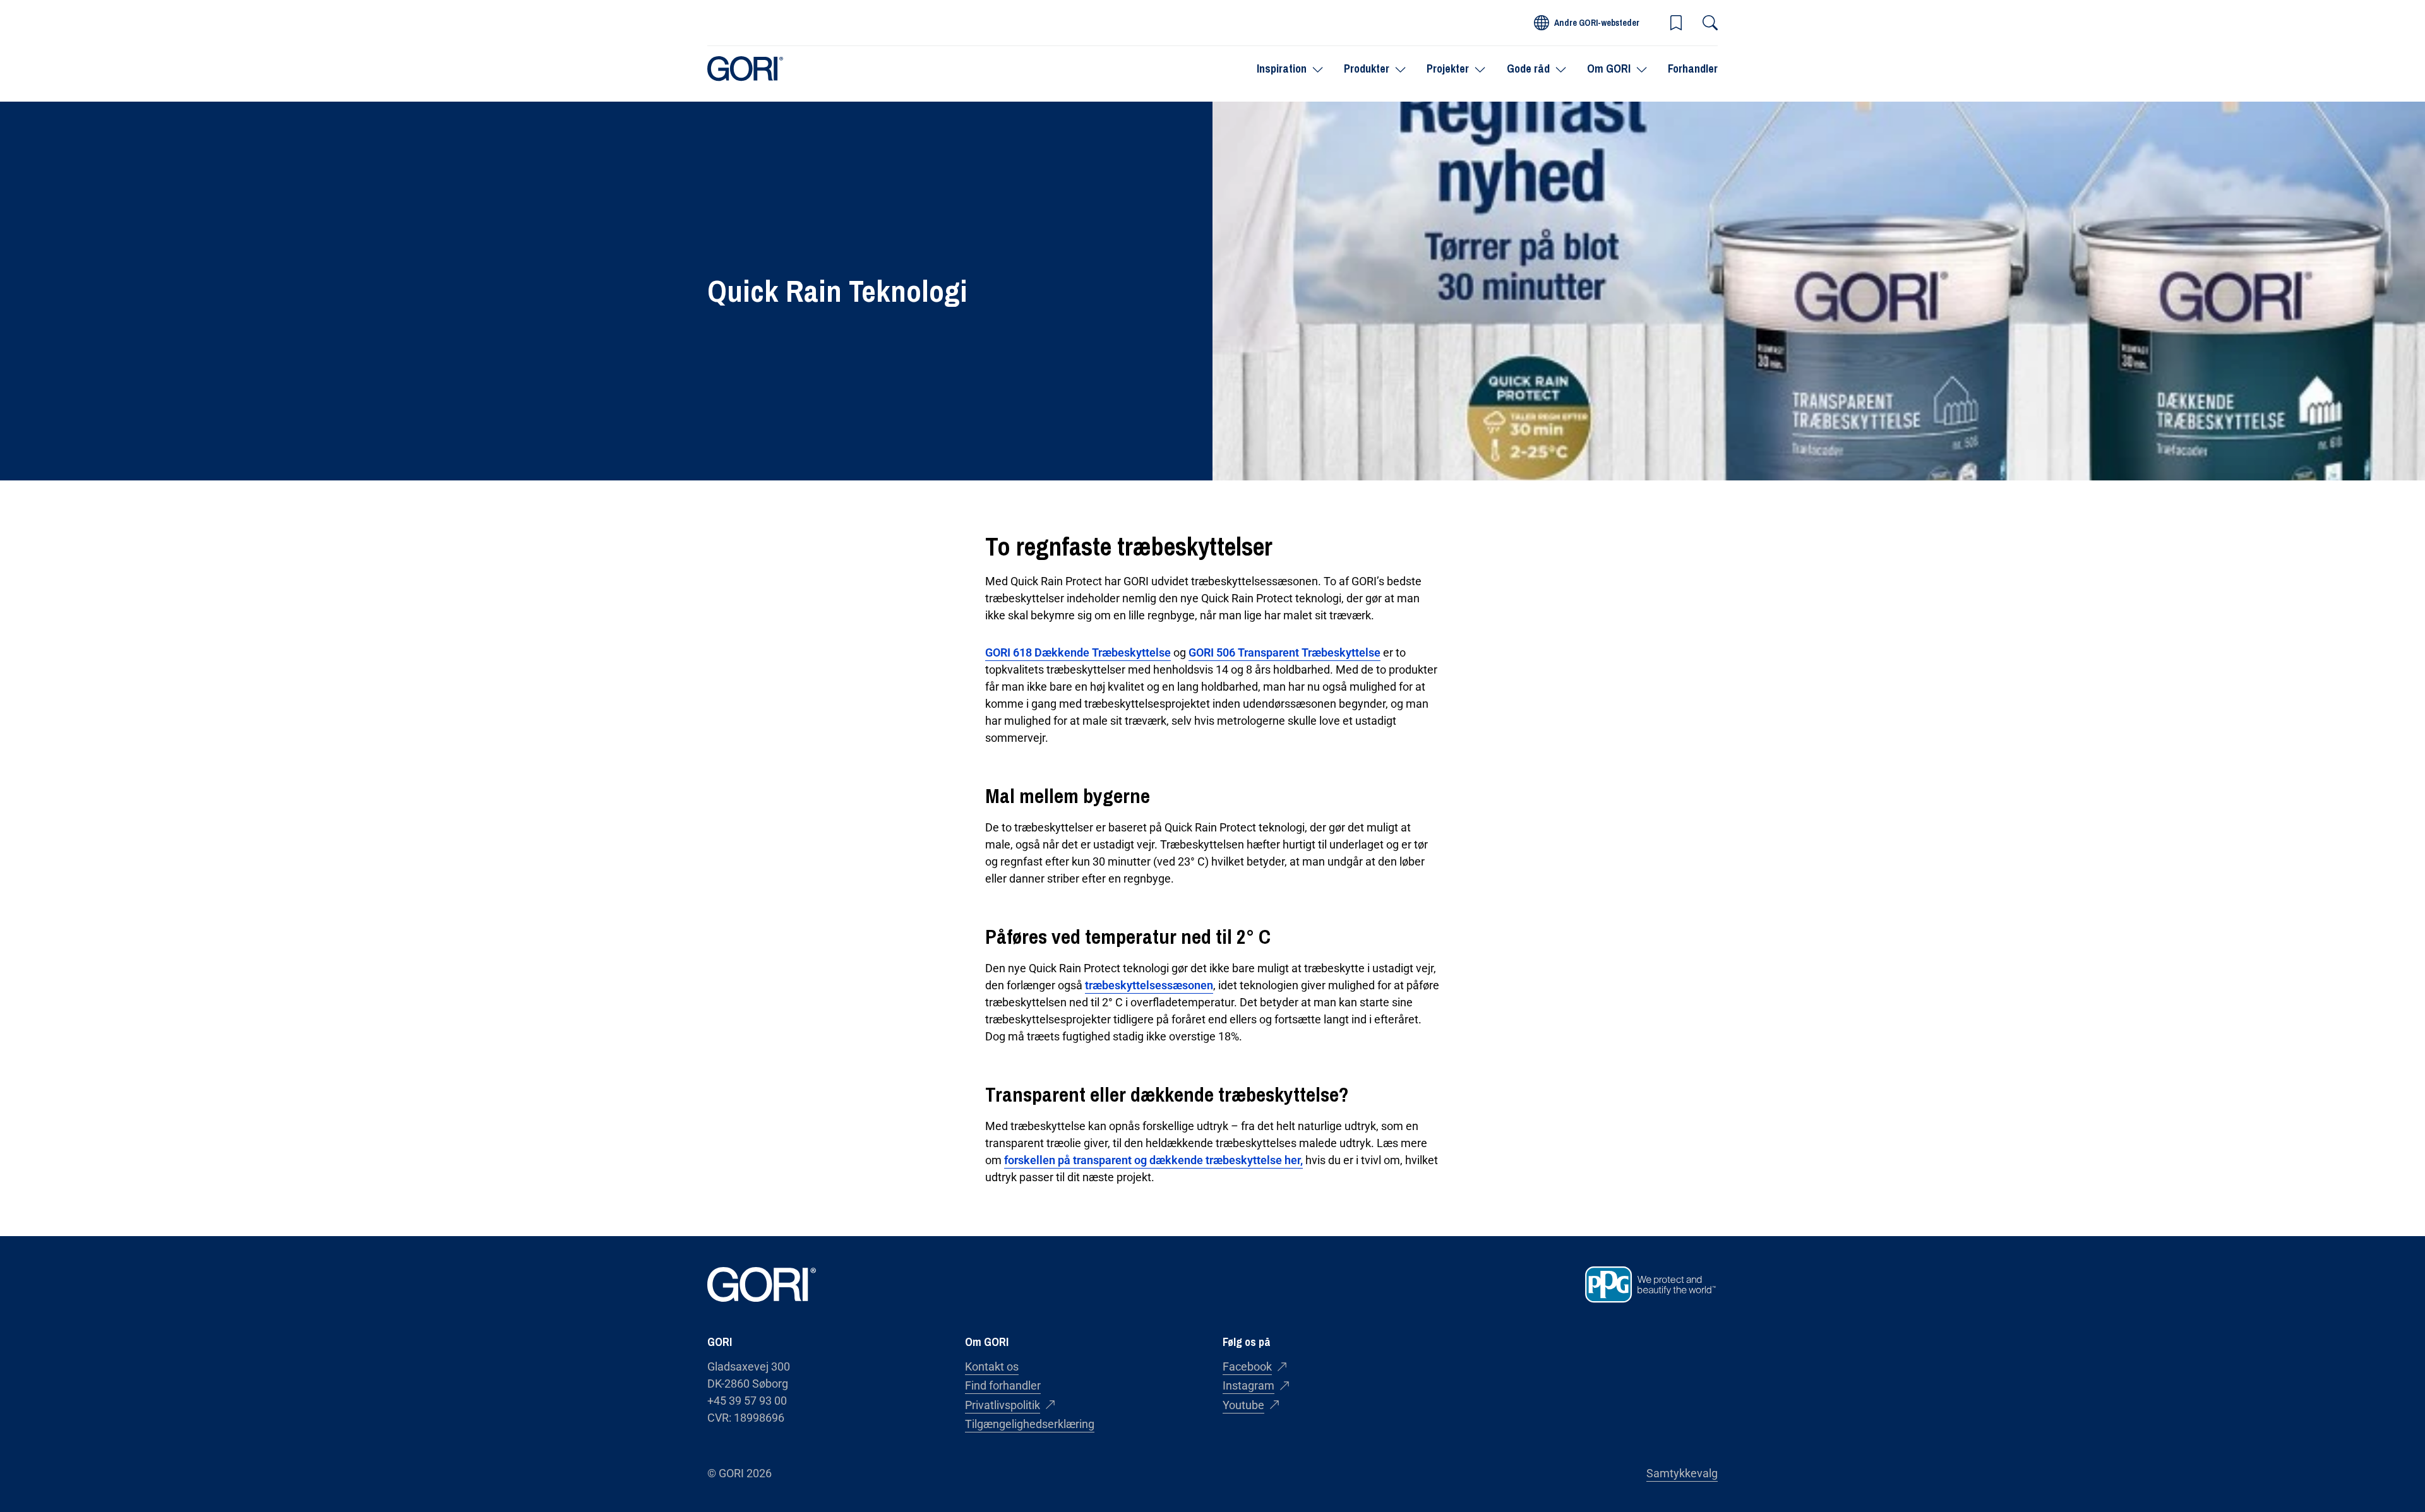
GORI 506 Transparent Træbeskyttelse (1284, 652)
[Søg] (1710, 23)
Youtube (1243, 1405)
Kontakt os (992, 1366)
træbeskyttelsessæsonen (1149, 985)
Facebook (1247, 1366)
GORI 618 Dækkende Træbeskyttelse (1078, 652)
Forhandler (1693, 68)
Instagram (1248, 1385)
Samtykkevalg (1682, 1473)
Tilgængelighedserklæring (1030, 1424)
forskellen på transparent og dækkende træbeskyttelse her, (1153, 1160)
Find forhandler (1003, 1385)
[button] (1676, 23)
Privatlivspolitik (1003, 1405)
